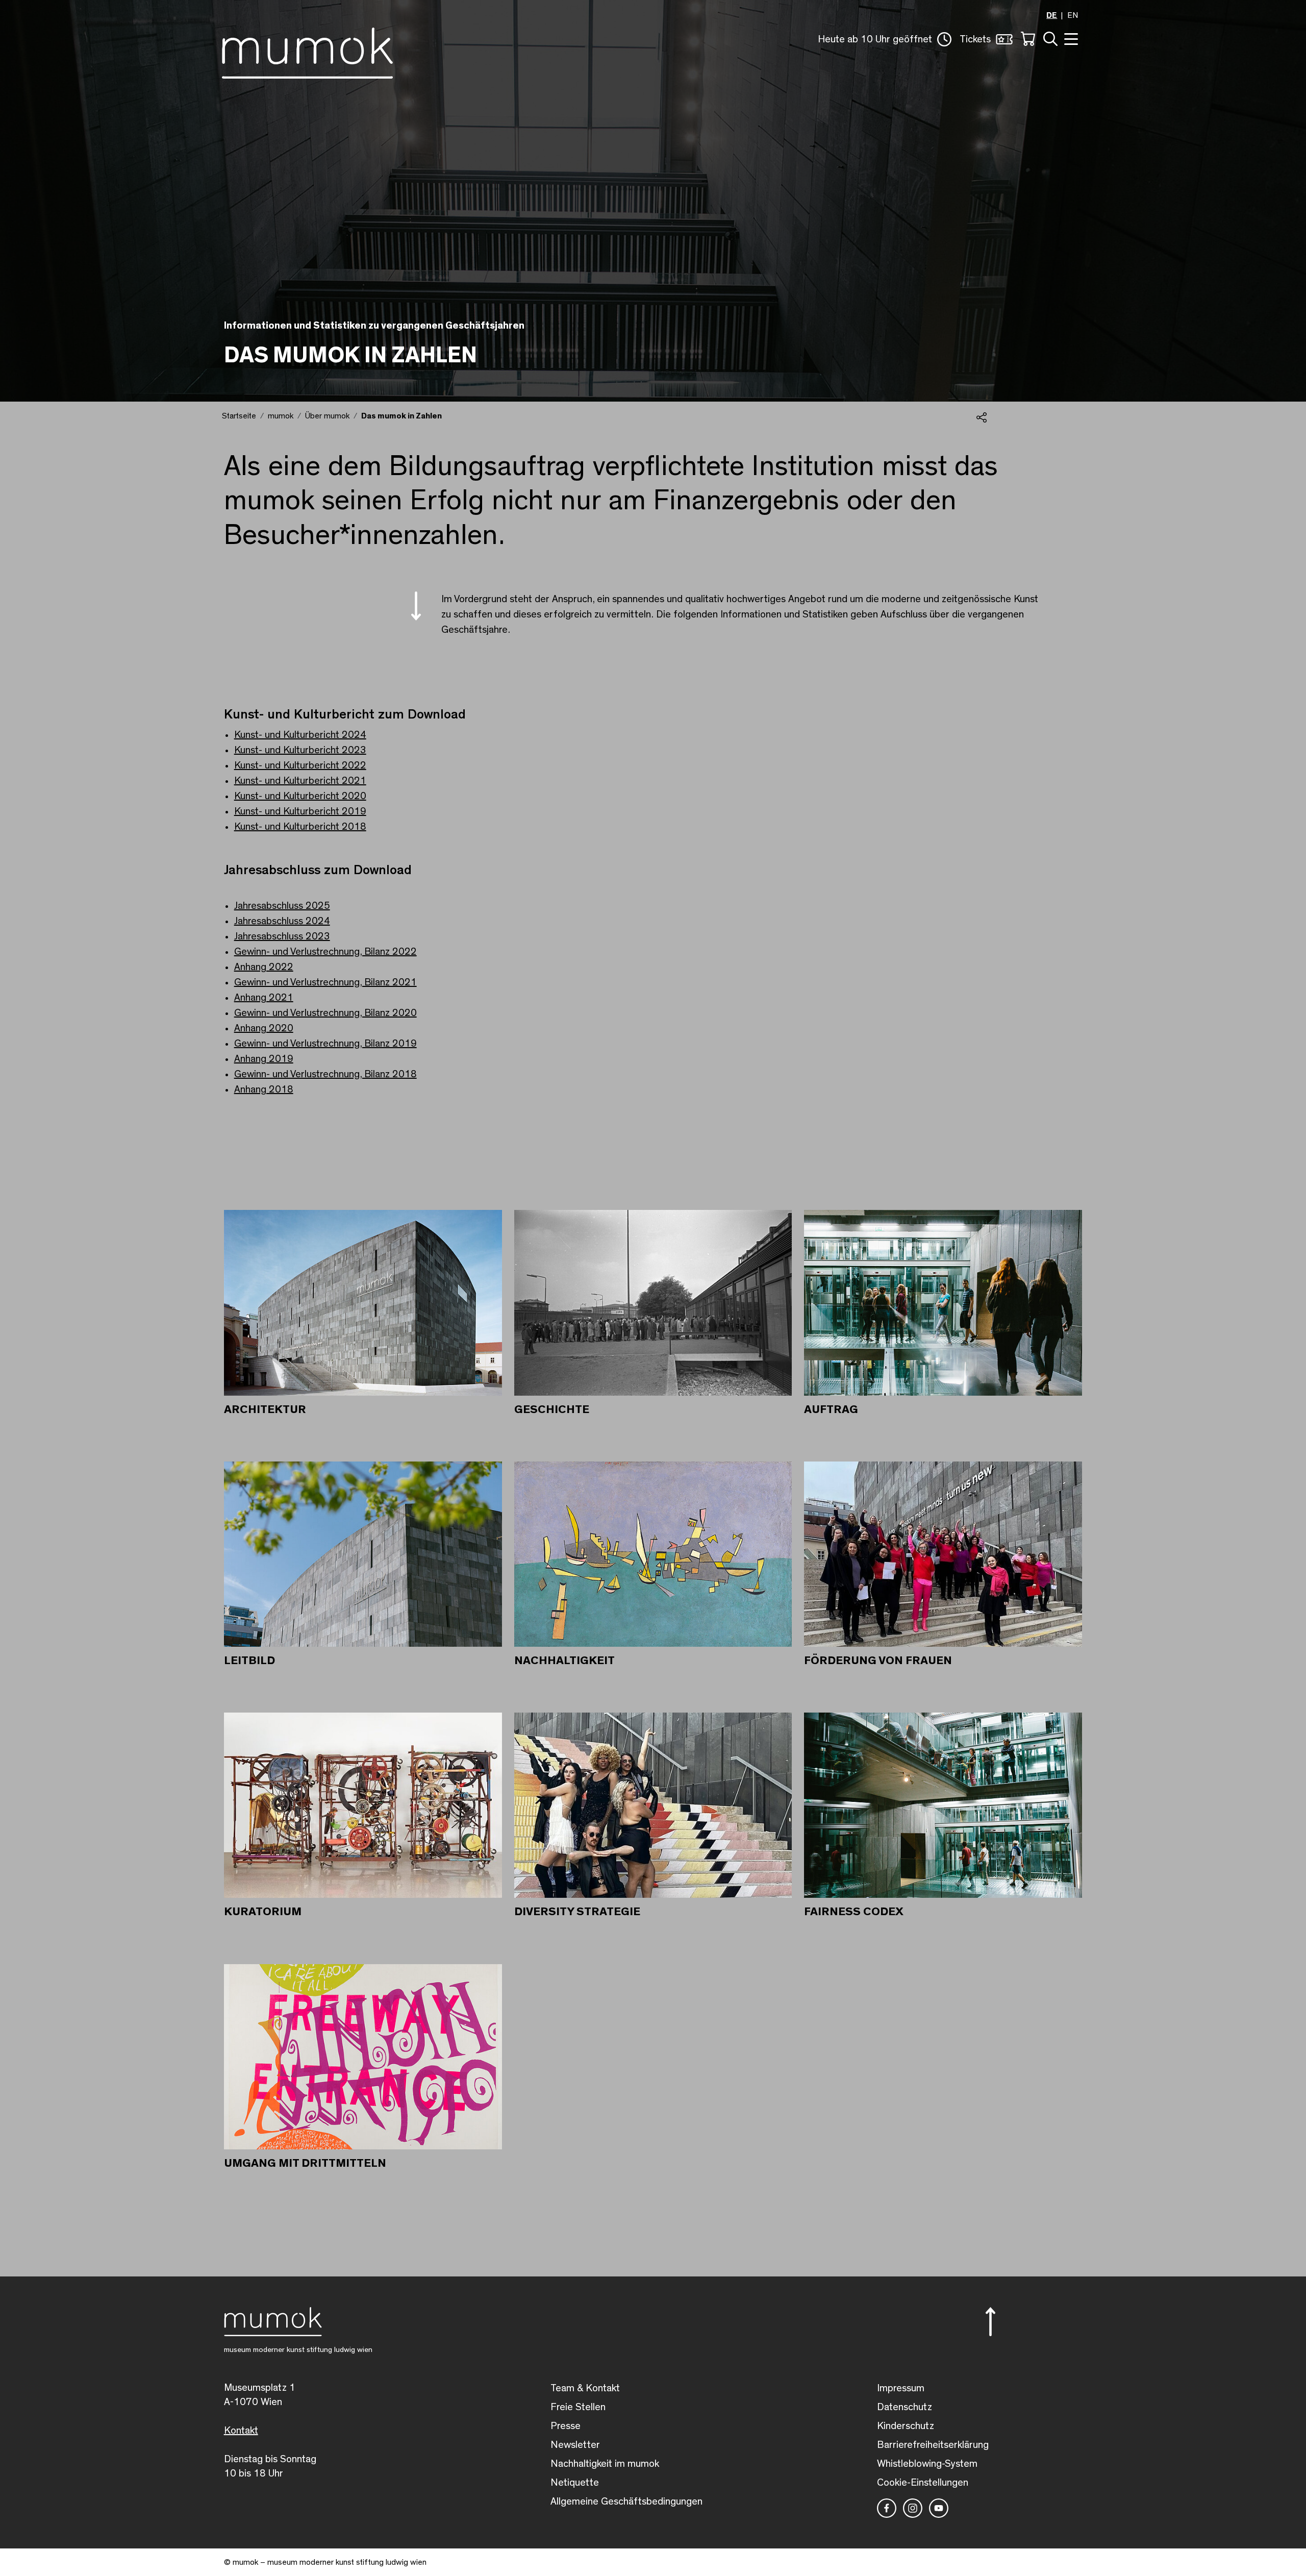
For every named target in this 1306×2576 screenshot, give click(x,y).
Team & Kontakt (585, 2388)
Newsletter (575, 2445)
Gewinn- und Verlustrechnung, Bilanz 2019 (325, 1044)
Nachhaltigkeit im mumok (605, 2464)
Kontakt (241, 2431)
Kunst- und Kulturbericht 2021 (300, 781)
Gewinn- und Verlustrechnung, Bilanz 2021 (325, 982)
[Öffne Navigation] (1070, 38)
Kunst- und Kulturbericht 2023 (300, 750)
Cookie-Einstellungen (923, 2483)
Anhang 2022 (264, 967)
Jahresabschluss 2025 (282, 906)
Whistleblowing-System (927, 2464)
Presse (566, 2426)
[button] (885, 39)
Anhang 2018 (264, 1089)
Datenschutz (905, 2407)
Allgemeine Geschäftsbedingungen (626, 2501)
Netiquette (575, 2483)
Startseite (239, 416)
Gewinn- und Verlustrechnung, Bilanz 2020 (325, 1013)
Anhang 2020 (264, 1028)
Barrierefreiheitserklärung (933, 2445)
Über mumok (327, 416)
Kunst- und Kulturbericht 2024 (300, 735)
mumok (281, 416)
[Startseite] (307, 51)
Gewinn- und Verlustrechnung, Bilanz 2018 (325, 1074)
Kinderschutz (906, 2426)
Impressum (901, 2388)
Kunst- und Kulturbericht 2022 (300, 765)
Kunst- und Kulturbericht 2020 (300, 796)
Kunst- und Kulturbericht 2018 (300, 827)
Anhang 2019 (264, 1059)
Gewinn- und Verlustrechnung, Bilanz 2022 (325, 952)
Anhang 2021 (264, 998)
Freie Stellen (578, 2407)
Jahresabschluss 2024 (282, 921)
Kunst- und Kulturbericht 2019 (300, 811)
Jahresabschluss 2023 (282, 936)
